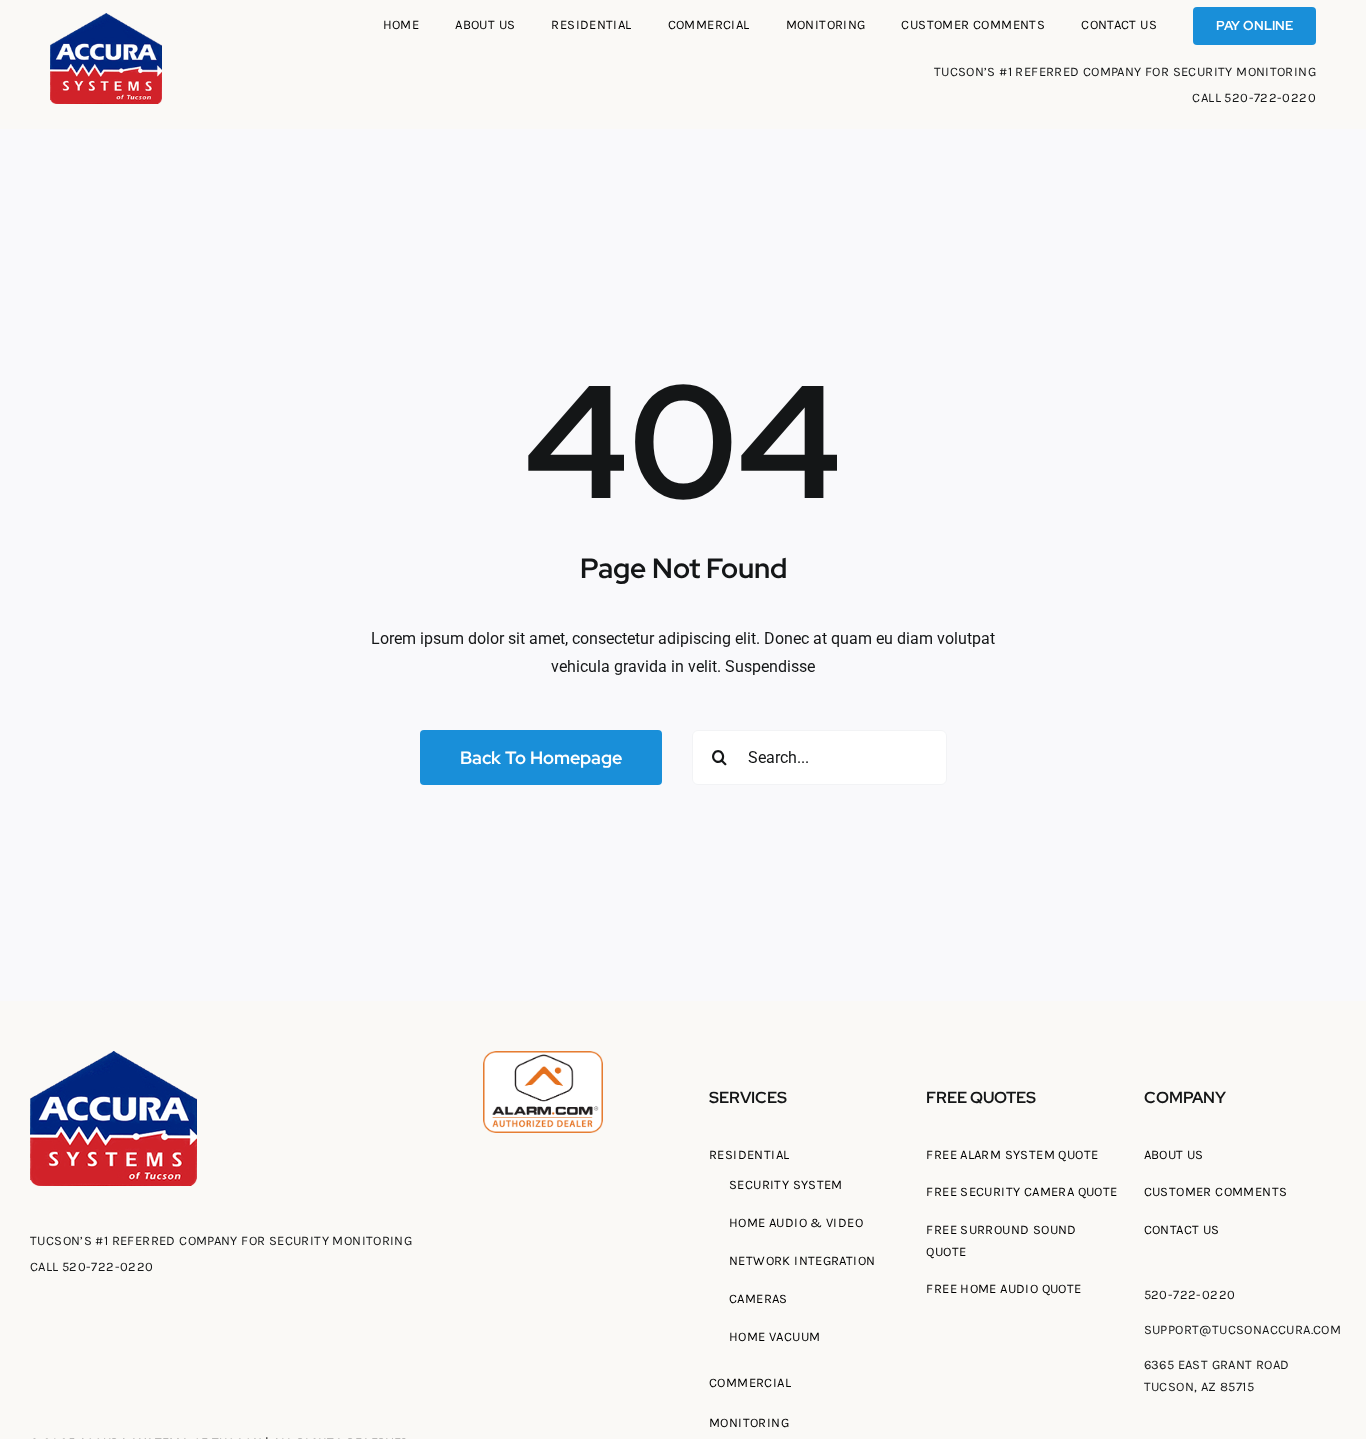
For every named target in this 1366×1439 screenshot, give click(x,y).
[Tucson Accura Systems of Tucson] (106, 20)
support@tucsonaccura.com (1242, 1329)
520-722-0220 (1270, 97)
